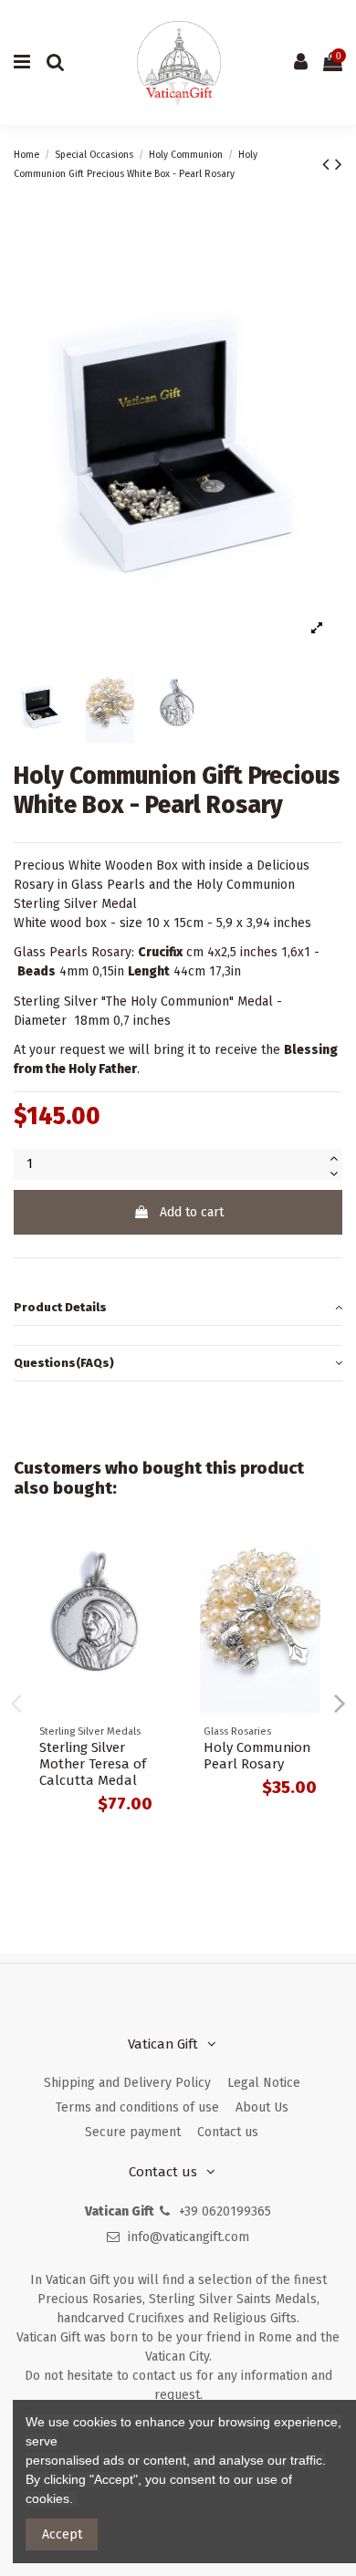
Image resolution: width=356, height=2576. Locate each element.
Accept (62, 2534)
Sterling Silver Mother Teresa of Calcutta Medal (93, 1764)
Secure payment (133, 2132)
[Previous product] (329, 164)
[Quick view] (152, 1560)
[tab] (178, 1308)
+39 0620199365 (225, 2211)
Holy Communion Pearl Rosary (257, 1756)
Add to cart (192, 1212)
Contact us (228, 2132)
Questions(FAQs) (64, 1363)
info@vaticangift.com (188, 2237)
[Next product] (339, 164)
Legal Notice (264, 2083)
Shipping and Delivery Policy (127, 2083)
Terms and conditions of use (137, 2107)
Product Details (60, 1307)
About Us (262, 2107)
